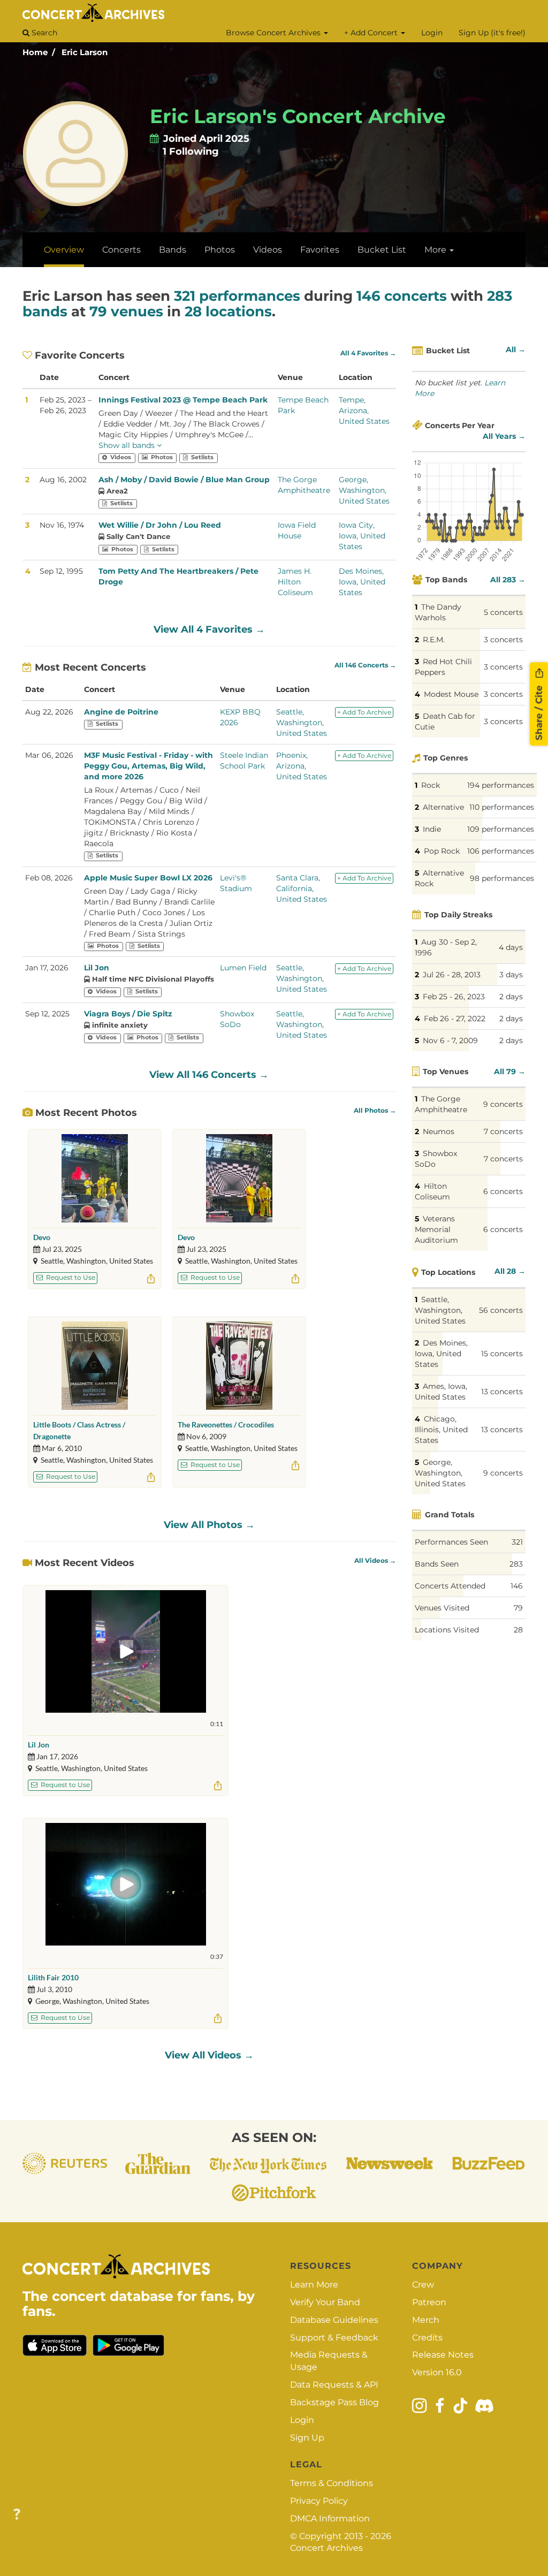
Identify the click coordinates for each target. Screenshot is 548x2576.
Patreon (429, 2302)
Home (35, 52)
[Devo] (95, 1178)
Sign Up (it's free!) (492, 33)
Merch (426, 2320)
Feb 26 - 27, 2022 (455, 1019)
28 (518, 1630)
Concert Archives (326, 2548)
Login (432, 33)
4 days (511, 947)
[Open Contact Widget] (17, 2515)
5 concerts (503, 612)
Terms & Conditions (332, 2483)
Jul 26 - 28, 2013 (452, 975)
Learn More (314, 2285)
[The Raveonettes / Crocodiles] (239, 1366)
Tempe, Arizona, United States (364, 411)
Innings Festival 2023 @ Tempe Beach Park (183, 400)
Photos (220, 250)
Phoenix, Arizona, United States (302, 766)
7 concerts (503, 1131)
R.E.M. (434, 640)
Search (43, 33)
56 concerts (501, 1310)
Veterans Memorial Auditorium (436, 1229)
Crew (423, 2285)
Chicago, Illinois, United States (441, 1430)
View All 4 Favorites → (209, 629)
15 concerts (502, 1354)
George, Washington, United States (364, 490)
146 (517, 1586)
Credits (427, 2338)
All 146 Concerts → (365, 665)
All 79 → (510, 1072)
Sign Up (307, 2438)
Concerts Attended (450, 1586)
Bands (173, 250)
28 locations (228, 311)
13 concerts (502, 1392)
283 (516, 1564)
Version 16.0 (437, 2372)
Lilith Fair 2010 (53, 1977)
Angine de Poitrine (121, 712)
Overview (64, 250)
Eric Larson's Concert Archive (298, 116)
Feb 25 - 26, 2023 (454, 997)
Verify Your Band (325, 2302)
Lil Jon (97, 968)
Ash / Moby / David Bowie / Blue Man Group (184, 480)
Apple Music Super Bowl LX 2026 (148, 878)
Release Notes (443, 2355)
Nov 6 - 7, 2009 (450, 1040)
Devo (42, 1237)
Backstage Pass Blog (334, 2402)
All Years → (504, 436)
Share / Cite (539, 712)
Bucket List (382, 250)
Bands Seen (437, 1564)
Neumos (439, 1131)
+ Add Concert (372, 33)
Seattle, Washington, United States (302, 723)
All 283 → (508, 580)
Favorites (320, 250)
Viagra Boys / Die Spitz (128, 1014)
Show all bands (128, 445)
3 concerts (503, 640)
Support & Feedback (334, 2338)
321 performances (237, 296)
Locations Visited (447, 1630)
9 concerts (503, 1104)
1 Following (191, 151)
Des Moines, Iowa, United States (362, 582)
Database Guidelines (334, 2320)
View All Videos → (209, 2055)
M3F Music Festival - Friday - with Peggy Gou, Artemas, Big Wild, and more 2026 (149, 766)
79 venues (126, 311)
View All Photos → (209, 1525)
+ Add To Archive (364, 712)
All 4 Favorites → (368, 353)
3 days (511, 975)
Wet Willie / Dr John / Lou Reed (160, 525)
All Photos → (375, 1111)
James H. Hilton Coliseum (295, 582)
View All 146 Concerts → (209, 1075)
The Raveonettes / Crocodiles (226, 1424)
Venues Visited (442, 1608)
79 (518, 1608)
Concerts (121, 250)
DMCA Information (330, 2518)
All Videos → (375, 1561)
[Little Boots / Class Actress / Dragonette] (95, 1366)
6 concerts (503, 1191)
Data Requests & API (334, 2385)
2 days (511, 997)
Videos (268, 250)
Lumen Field (243, 968)
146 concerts (402, 296)
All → (516, 349)
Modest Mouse (451, 694)
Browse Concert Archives (274, 33)
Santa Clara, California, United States (302, 888)
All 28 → (510, 1271)
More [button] (436, 250)
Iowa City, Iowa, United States (362, 536)
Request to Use (70, 1277)
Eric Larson (85, 52)
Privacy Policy (319, 2501)
